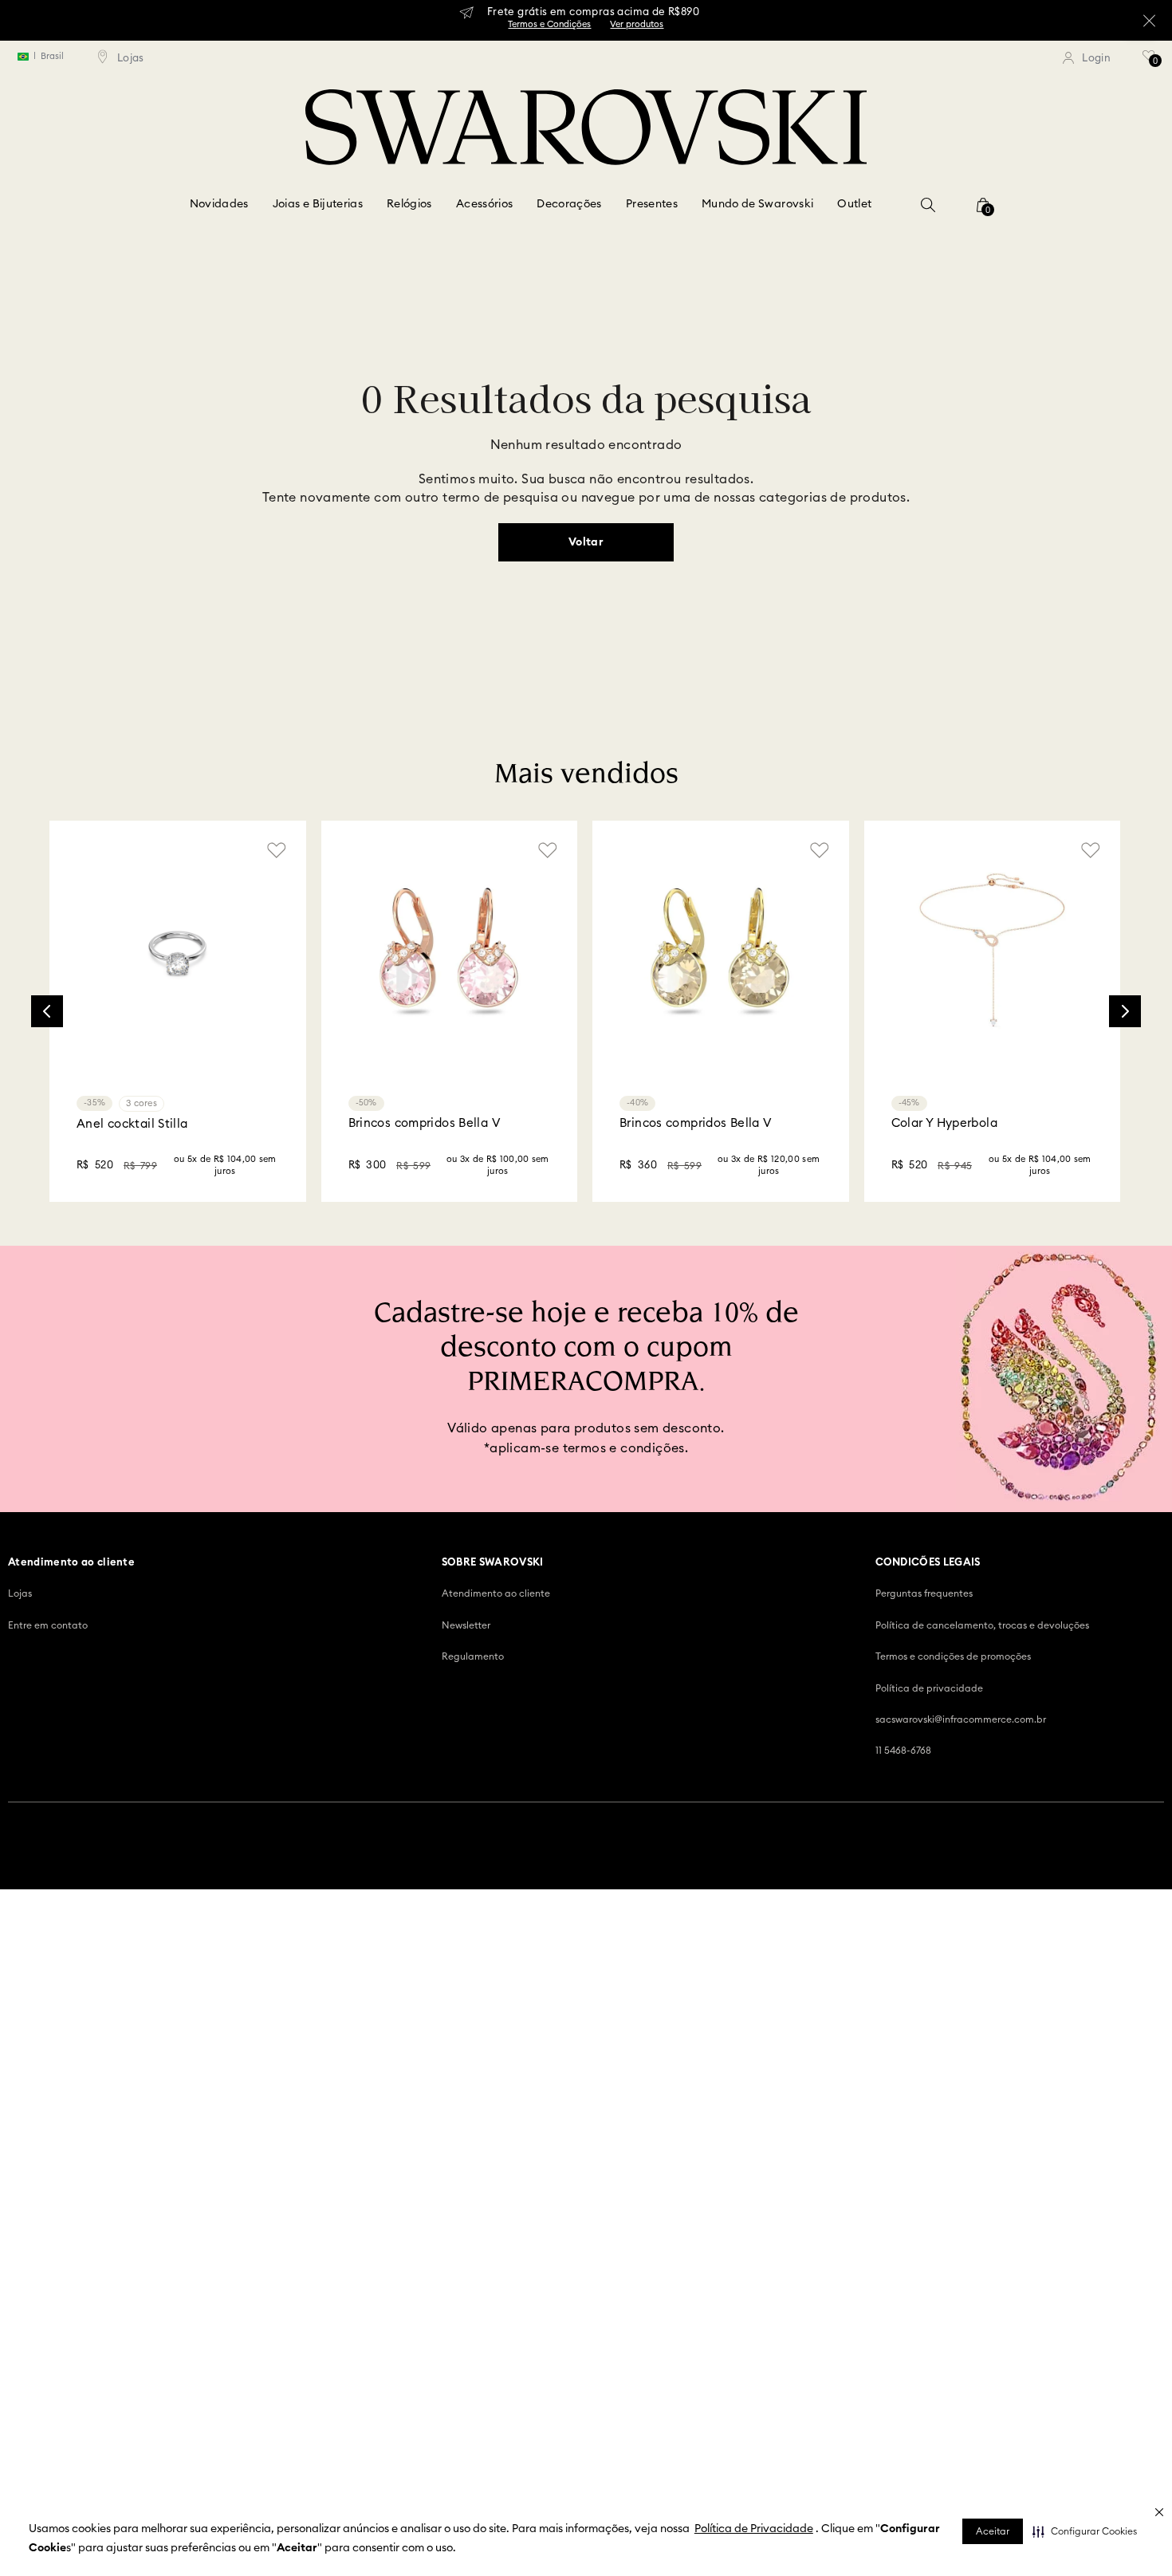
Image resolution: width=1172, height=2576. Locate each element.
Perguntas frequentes (924, 1736)
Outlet (854, 204)
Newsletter (466, 1768)
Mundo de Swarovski (757, 204)
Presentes (652, 204)
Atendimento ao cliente (496, 1736)
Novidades (219, 204)
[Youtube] (1114, 2141)
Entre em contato (48, 1768)
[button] (1085, 2531)
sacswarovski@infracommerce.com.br (961, 1862)
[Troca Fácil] (383, 1580)
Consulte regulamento (233, 1594)
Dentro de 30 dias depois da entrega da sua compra (463, 1591)
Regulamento (473, 1799)
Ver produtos (637, 24)
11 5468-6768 (903, 1893)
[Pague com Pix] (860, 1571)
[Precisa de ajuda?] (623, 1579)
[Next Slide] (1125, 1011)
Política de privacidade (929, 1831)
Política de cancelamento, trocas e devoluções (982, 1768)
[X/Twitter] (1037, 2141)
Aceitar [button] (993, 2531)
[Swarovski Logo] (586, 2145)
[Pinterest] (1076, 2141)
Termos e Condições (549, 24)
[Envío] (147, 1578)
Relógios (409, 204)
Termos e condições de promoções (953, 1799)
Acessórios (485, 204)
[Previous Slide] (47, 1011)
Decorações (569, 204)
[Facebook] (961, 2141)
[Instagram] (999, 2141)
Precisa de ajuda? (696, 1558)
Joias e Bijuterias (318, 204)
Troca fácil (435, 1550)
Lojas (20, 1736)
